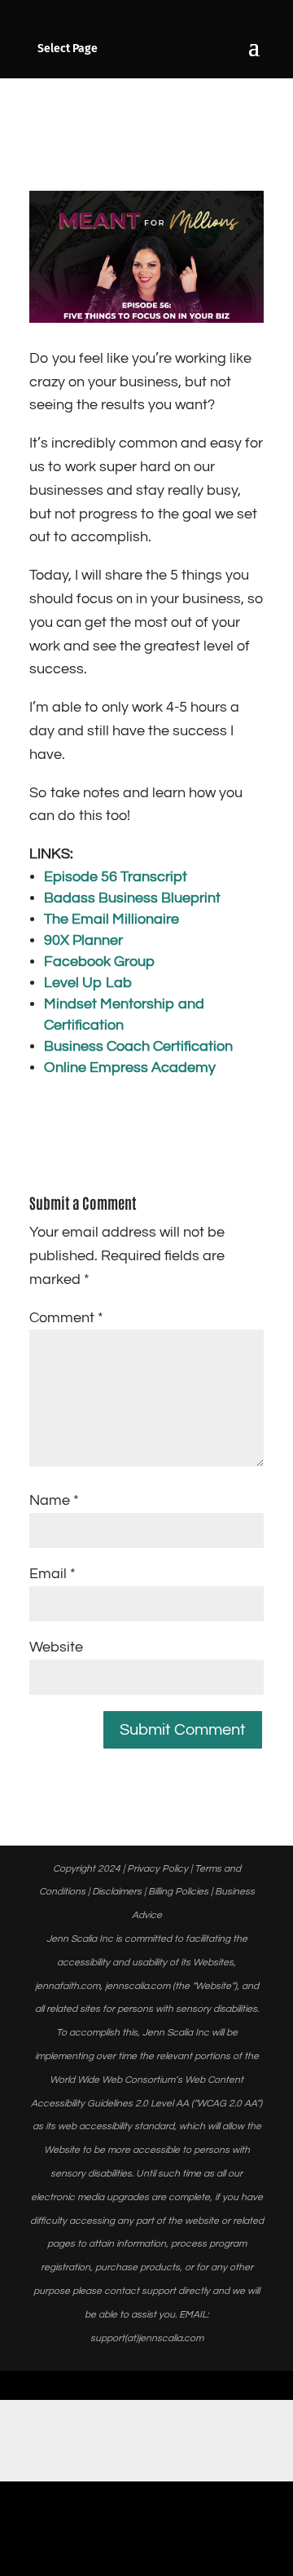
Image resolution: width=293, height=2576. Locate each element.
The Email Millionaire (112, 919)
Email (52, 1574)
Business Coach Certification (138, 1046)
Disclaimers (117, 1892)
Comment (66, 1318)
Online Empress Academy (130, 1067)
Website (56, 1647)
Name (54, 1500)
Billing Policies (178, 1892)
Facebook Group (99, 962)
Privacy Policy (157, 1869)
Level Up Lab (88, 983)
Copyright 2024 (87, 1869)
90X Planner (83, 940)
